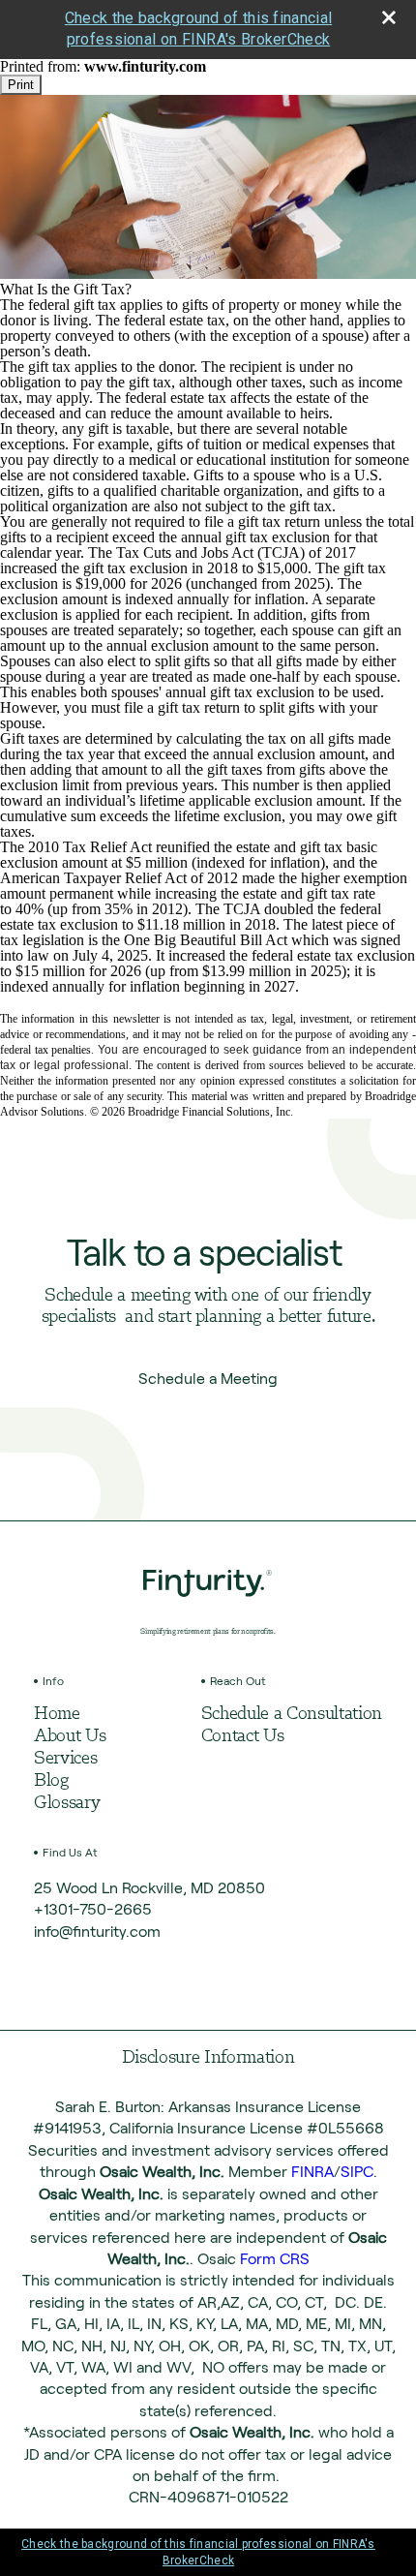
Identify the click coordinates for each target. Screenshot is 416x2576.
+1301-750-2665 (93, 1909)
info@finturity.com (97, 1932)
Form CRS (275, 2259)
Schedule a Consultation (292, 1715)
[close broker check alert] (389, 17)
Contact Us (243, 1737)
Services (65, 1759)
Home (57, 1715)
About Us (70, 1737)
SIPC (357, 2172)
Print (21, 85)
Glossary (67, 1804)
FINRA (312, 2172)
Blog (51, 1781)
